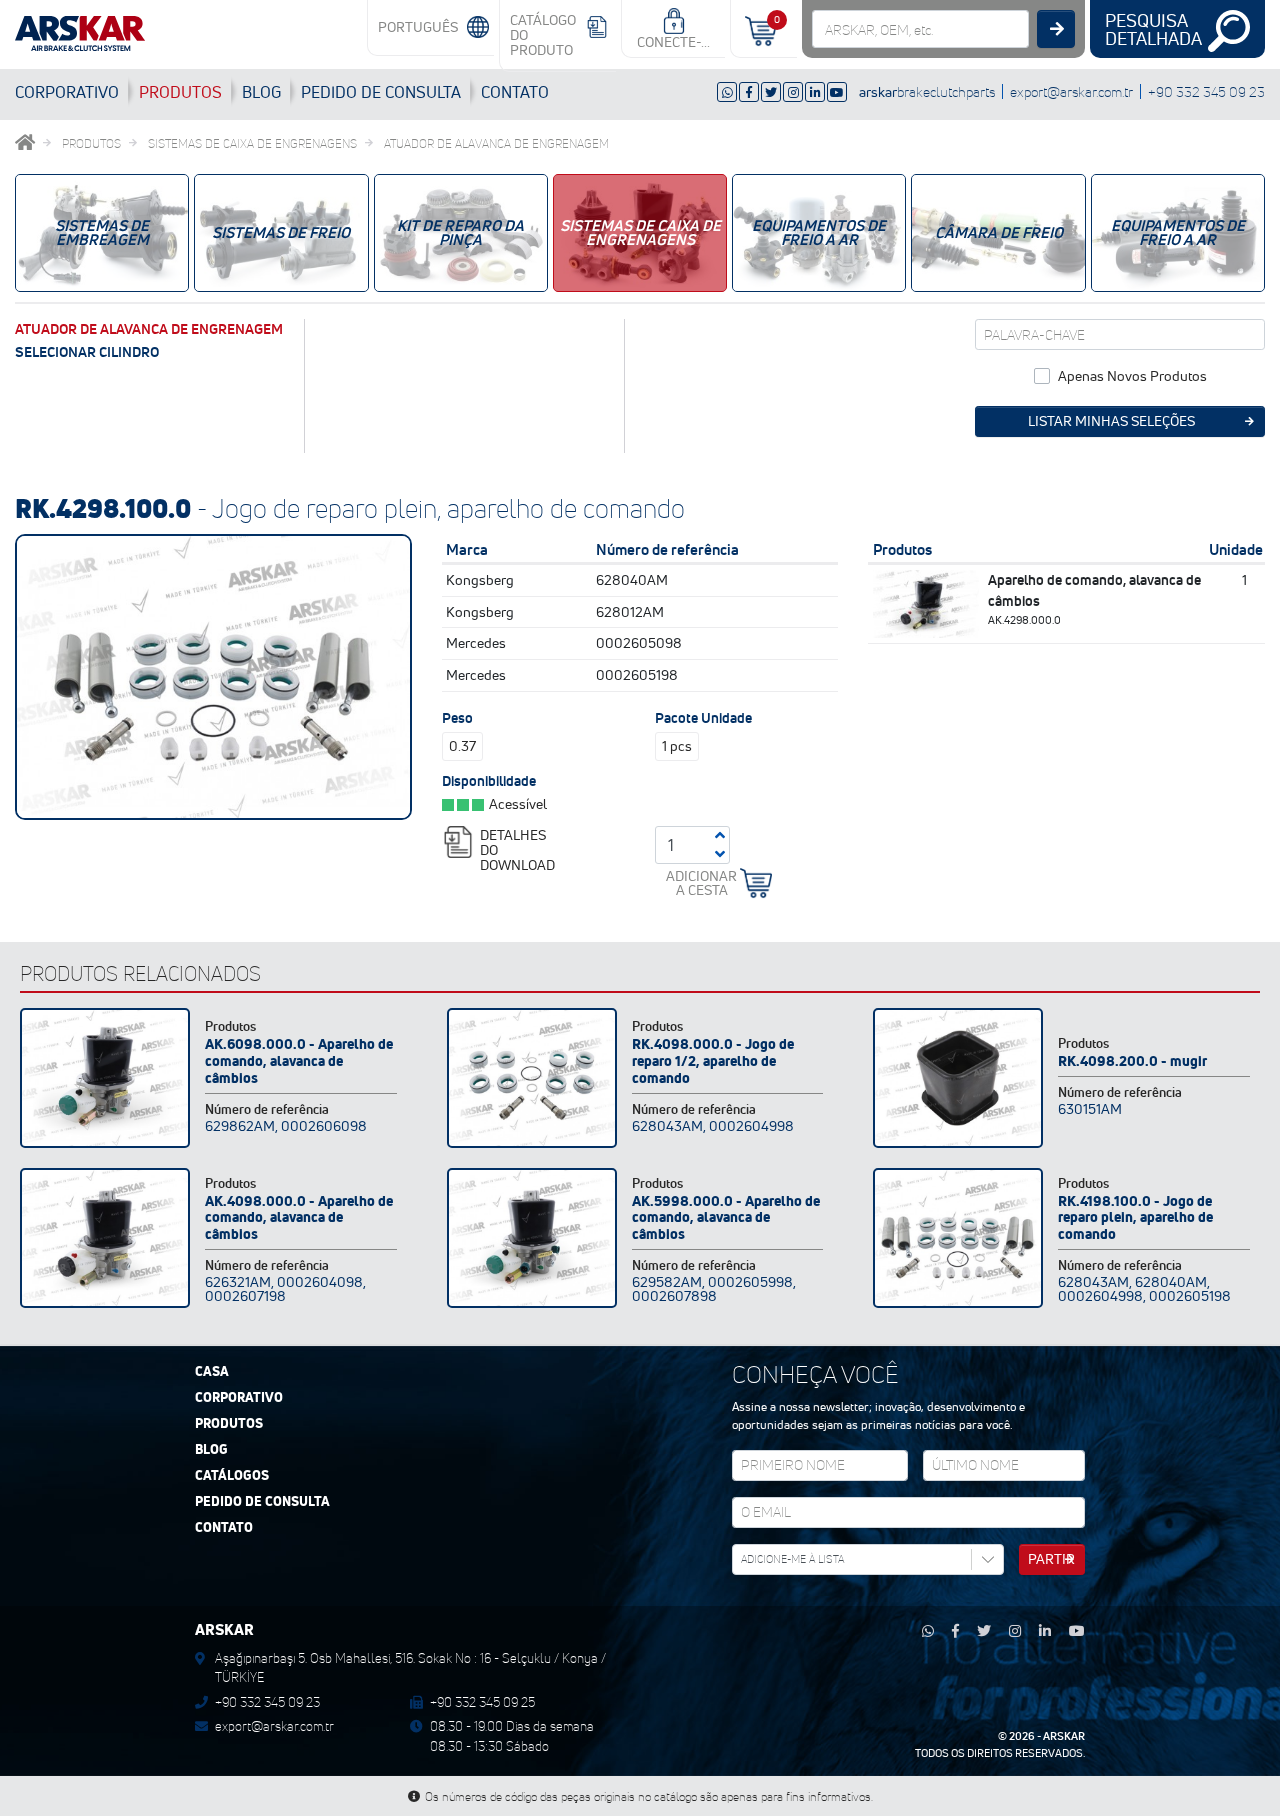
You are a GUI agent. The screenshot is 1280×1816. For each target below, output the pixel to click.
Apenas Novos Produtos (1132, 376)
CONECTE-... (673, 42)
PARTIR (1051, 1559)
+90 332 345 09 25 (482, 1702)
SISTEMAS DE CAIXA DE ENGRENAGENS (252, 143)
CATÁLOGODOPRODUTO (543, 35)
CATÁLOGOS (232, 1476)
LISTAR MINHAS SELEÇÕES (1111, 421)
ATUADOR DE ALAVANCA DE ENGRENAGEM (496, 143)
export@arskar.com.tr (1071, 91)
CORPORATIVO (67, 92)
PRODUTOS (180, 92)
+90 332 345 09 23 (1206, 91)
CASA (212, 1372)
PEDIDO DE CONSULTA (262, 1502)
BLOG (261, 92)
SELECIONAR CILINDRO (87, 352)
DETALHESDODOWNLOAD (517, 849)
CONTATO (515, 92)
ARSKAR (1064, 1736)
